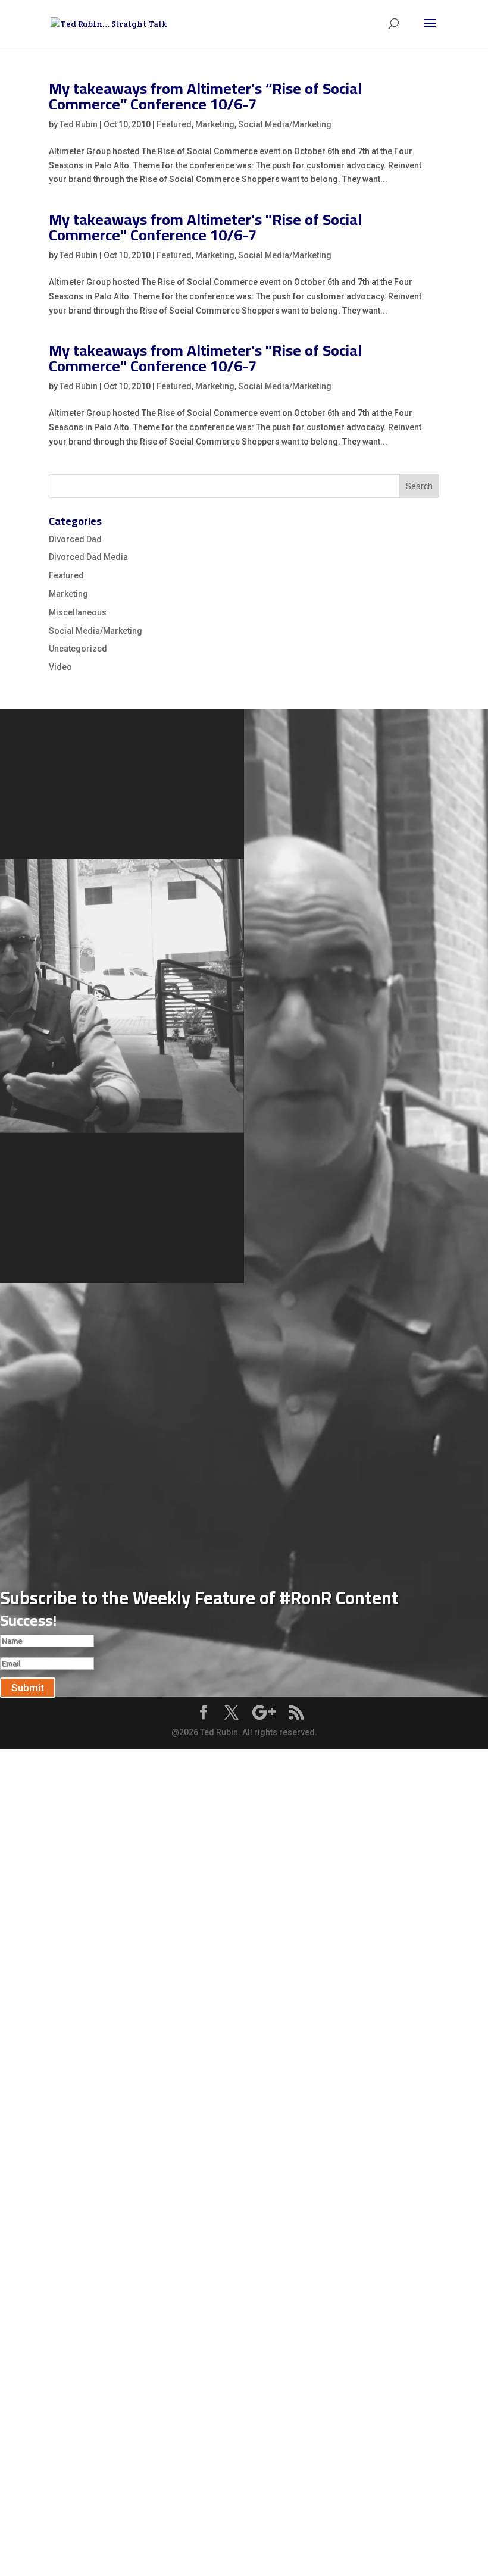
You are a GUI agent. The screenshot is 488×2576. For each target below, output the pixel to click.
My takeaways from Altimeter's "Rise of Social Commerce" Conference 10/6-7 (205, 227)
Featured (174, 124)
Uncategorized (78, 649)
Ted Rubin (79, 124)
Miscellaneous (78, 612)
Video (60, 667)
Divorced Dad (75, 539)
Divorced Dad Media (88, 557)
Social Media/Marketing (285, 124)
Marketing (215, 124)
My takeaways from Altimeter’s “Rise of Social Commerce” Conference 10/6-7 (205, 96)
